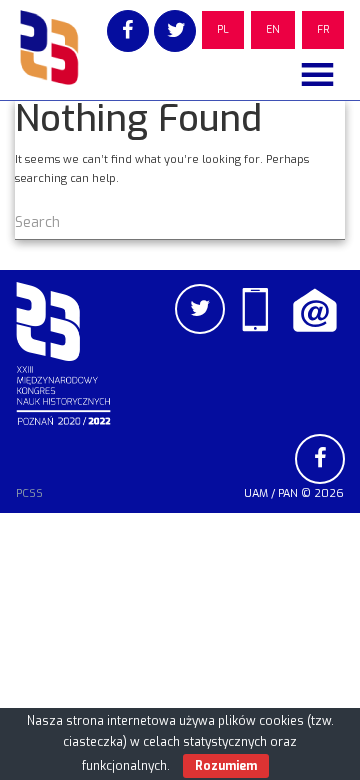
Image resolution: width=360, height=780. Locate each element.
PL (223, 29)
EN (273, 29)
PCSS (29, 493)
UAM (256, 493)
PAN (288, 493)
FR (323, 29)
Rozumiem (226, 766)
